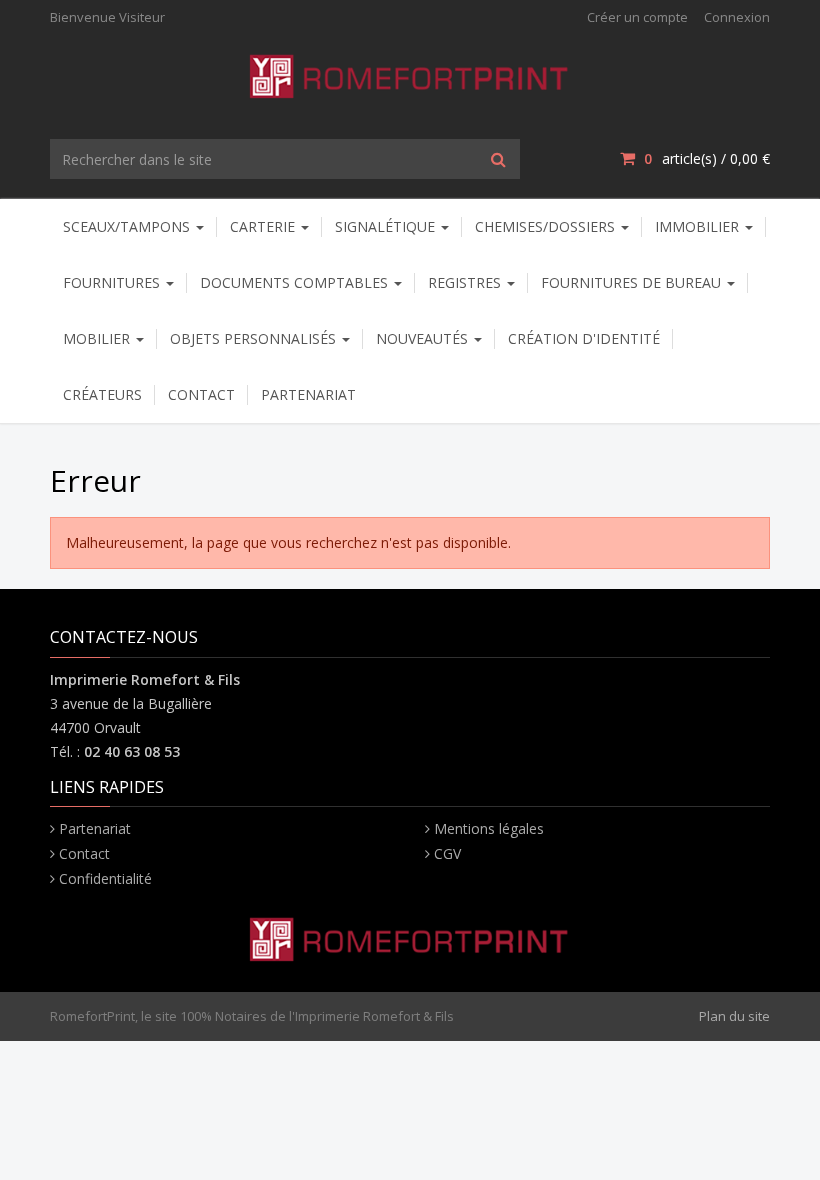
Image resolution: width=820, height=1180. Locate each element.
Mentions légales (489, 828)
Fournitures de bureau (633, 282)
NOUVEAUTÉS (424, 338)
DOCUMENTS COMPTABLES (296, 282)
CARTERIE (264, 226)
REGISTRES (466, 282)
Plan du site (734, 1016)
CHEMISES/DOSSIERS (547, 226)
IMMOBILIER (699, 226)
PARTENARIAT (308, 394)
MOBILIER (98, 338)
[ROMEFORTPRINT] (410, 72)
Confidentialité (105, 878)
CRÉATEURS (102, 394)
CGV (447, 853)
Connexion (737, 17)
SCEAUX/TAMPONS (128, 226)
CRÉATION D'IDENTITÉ (584, 338)
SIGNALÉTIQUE (387, 226)
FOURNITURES (113, 282)
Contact (84, 853)
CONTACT (201, 394)
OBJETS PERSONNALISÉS (255, 338)
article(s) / (707, 158)
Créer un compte (637, 17)
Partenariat (95, 828)
